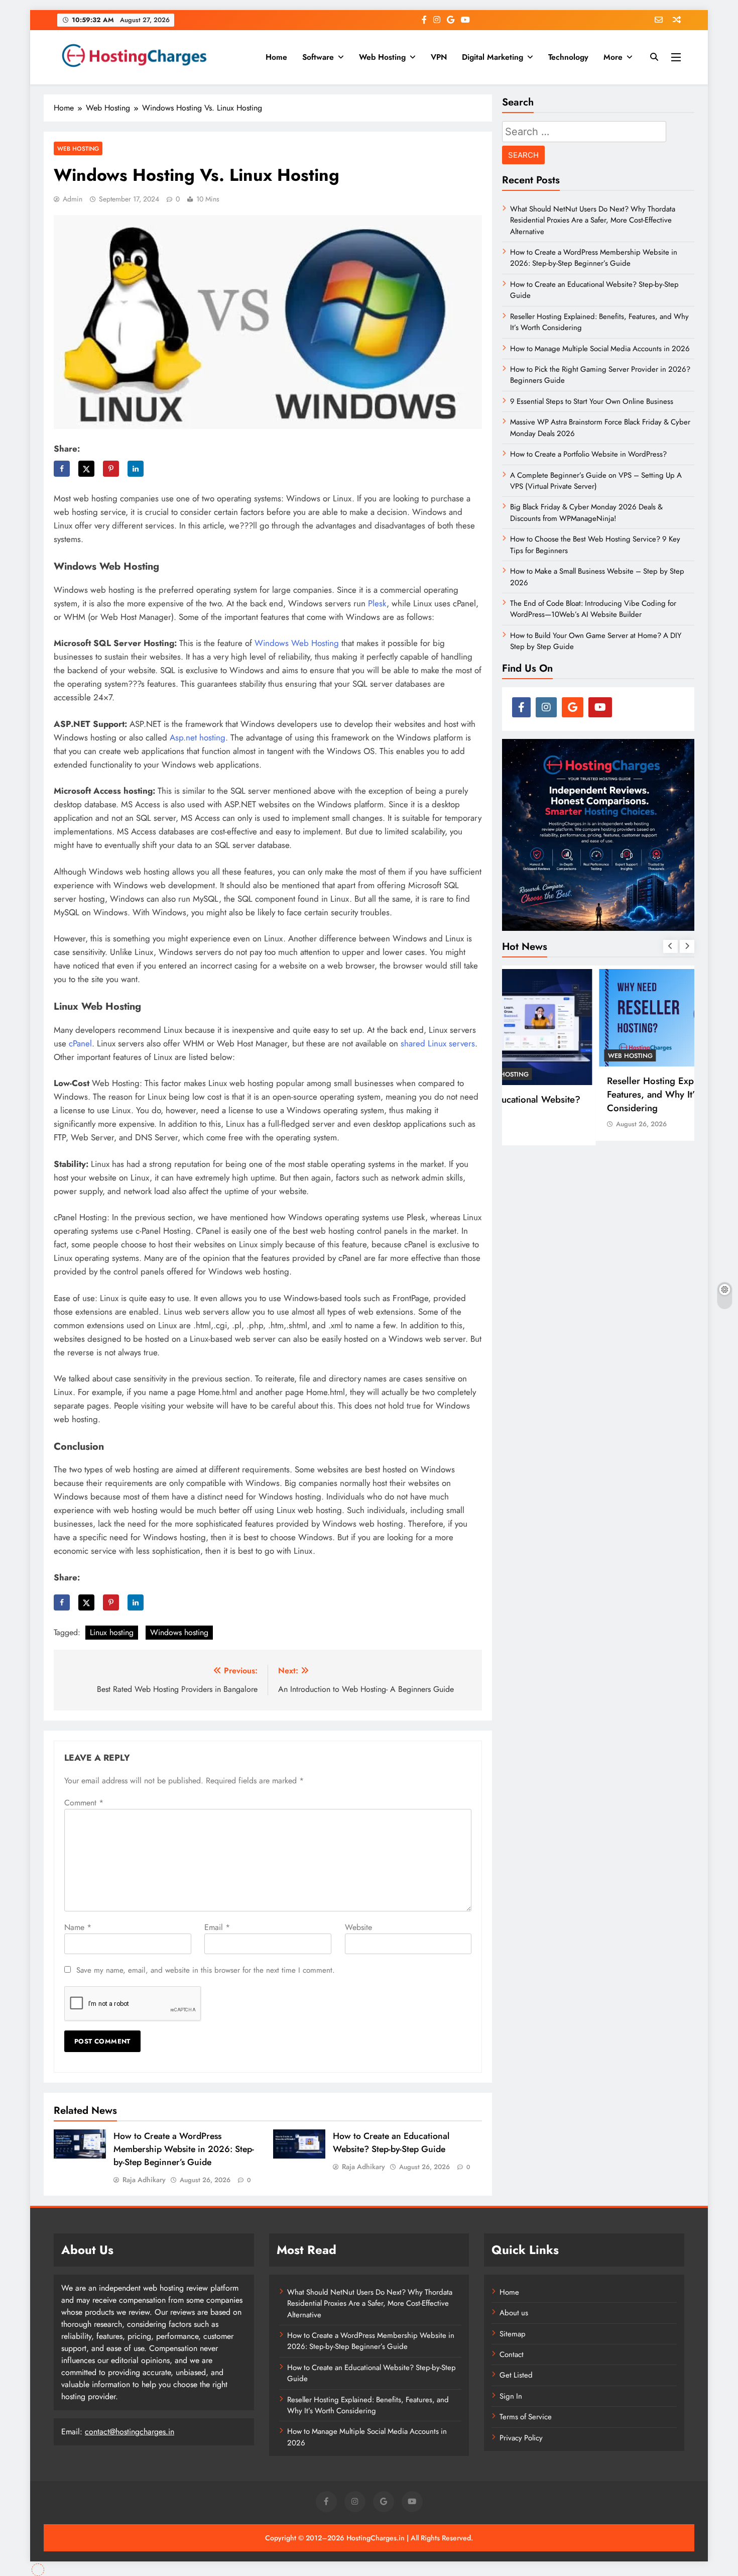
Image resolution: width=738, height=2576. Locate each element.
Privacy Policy (521, 2438)
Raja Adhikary (144, 2180)
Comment (84, 1803)
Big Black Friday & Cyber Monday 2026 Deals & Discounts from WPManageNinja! (586, 512)
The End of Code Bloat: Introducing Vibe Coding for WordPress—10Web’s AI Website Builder (593, 609)
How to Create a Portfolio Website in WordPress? (588, 454)
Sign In (511, 2396)
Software (318, 57)
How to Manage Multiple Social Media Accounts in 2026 (600, 349)
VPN (439, 57)
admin (73, 199)
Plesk (377, 603)
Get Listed (516, 2375)
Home (276, 57)
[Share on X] (86, 469)
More (613, 57)
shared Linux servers (438, 1043)
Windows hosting (179, 1632)
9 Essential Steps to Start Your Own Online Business (592, 401)
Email (217, 1927)
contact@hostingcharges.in (130, 2432)
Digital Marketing (493, 57)
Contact (512, 2354)
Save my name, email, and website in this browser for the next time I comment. (206, 1970)
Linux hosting (112, 1632)
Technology (568, 57)
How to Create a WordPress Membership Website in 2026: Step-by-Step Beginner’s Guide (184, 2149)
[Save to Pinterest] (111, 469)
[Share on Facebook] (62, 469)
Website (358, 1927)
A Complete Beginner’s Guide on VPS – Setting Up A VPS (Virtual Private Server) (596, 481)
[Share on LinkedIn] (136, 469)
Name (78, 1927)
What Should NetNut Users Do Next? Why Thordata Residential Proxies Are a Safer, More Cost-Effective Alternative (593, 220)
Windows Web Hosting (297, 643)
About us (514, 2313)
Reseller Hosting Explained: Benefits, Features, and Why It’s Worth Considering (590, 1094)
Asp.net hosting (198, 737)
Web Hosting (382, 57)
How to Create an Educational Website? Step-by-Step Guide (391, 2142)
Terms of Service (526, 2417)
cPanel (80, 1043)
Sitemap (513, 2334)
